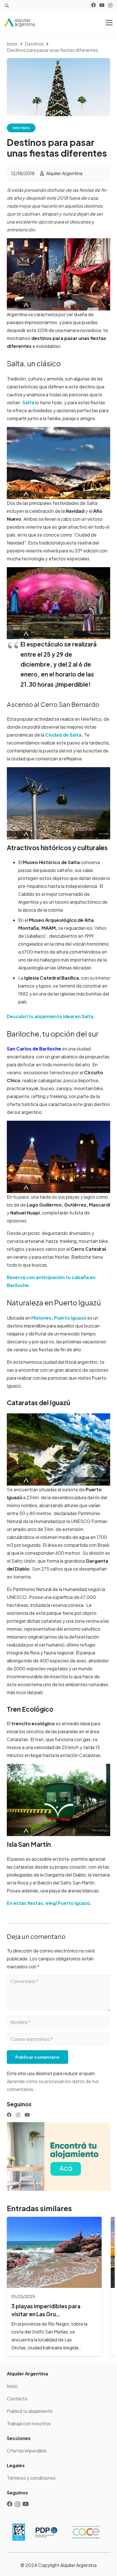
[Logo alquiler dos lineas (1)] (20, 23)
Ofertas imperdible (27, 2451)
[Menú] (109, 23)
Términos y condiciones (31, 2478)
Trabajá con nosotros (29, 2423)
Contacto (17, 2399)
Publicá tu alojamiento (30, 2411)
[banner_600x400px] (58, 2157)
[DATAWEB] (19, 2532)
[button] (7, 6)
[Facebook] (93, 5)
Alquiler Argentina (64, 173)
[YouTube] (102, 5)
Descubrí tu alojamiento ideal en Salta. (51, 1016)
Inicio (12, 2386)
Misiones (41, 1318)
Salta (28, 402)
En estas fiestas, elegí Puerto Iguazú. (49, 1903)
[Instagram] (110, 5)
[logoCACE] (86, 2532)
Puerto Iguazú (70, 1318)
